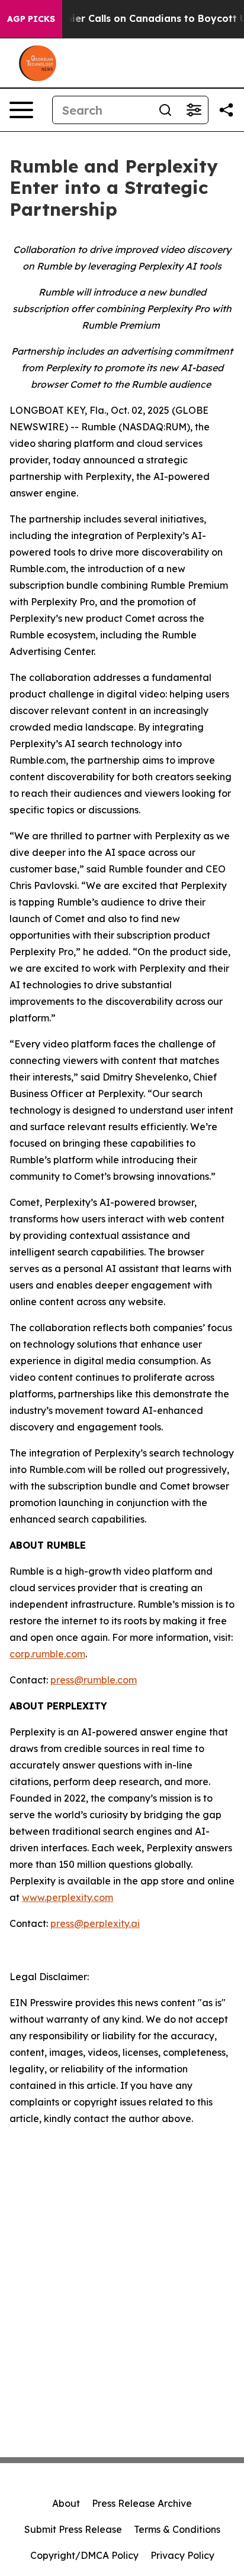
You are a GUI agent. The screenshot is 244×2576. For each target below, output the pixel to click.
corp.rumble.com (47, 1654)
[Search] (165, 110)
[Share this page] (226, 110)
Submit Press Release (73, 2529)
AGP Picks (31, 19)
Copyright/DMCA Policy (84, 2555)
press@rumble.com (94, 1680)
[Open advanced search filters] (194, 110)
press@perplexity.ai (95, 1923)
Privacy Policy (182, 2555)
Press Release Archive (142, 2503)
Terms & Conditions (177, 2529)
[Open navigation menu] (21, 110)
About (66, 2503)
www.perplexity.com (68, 1897)
